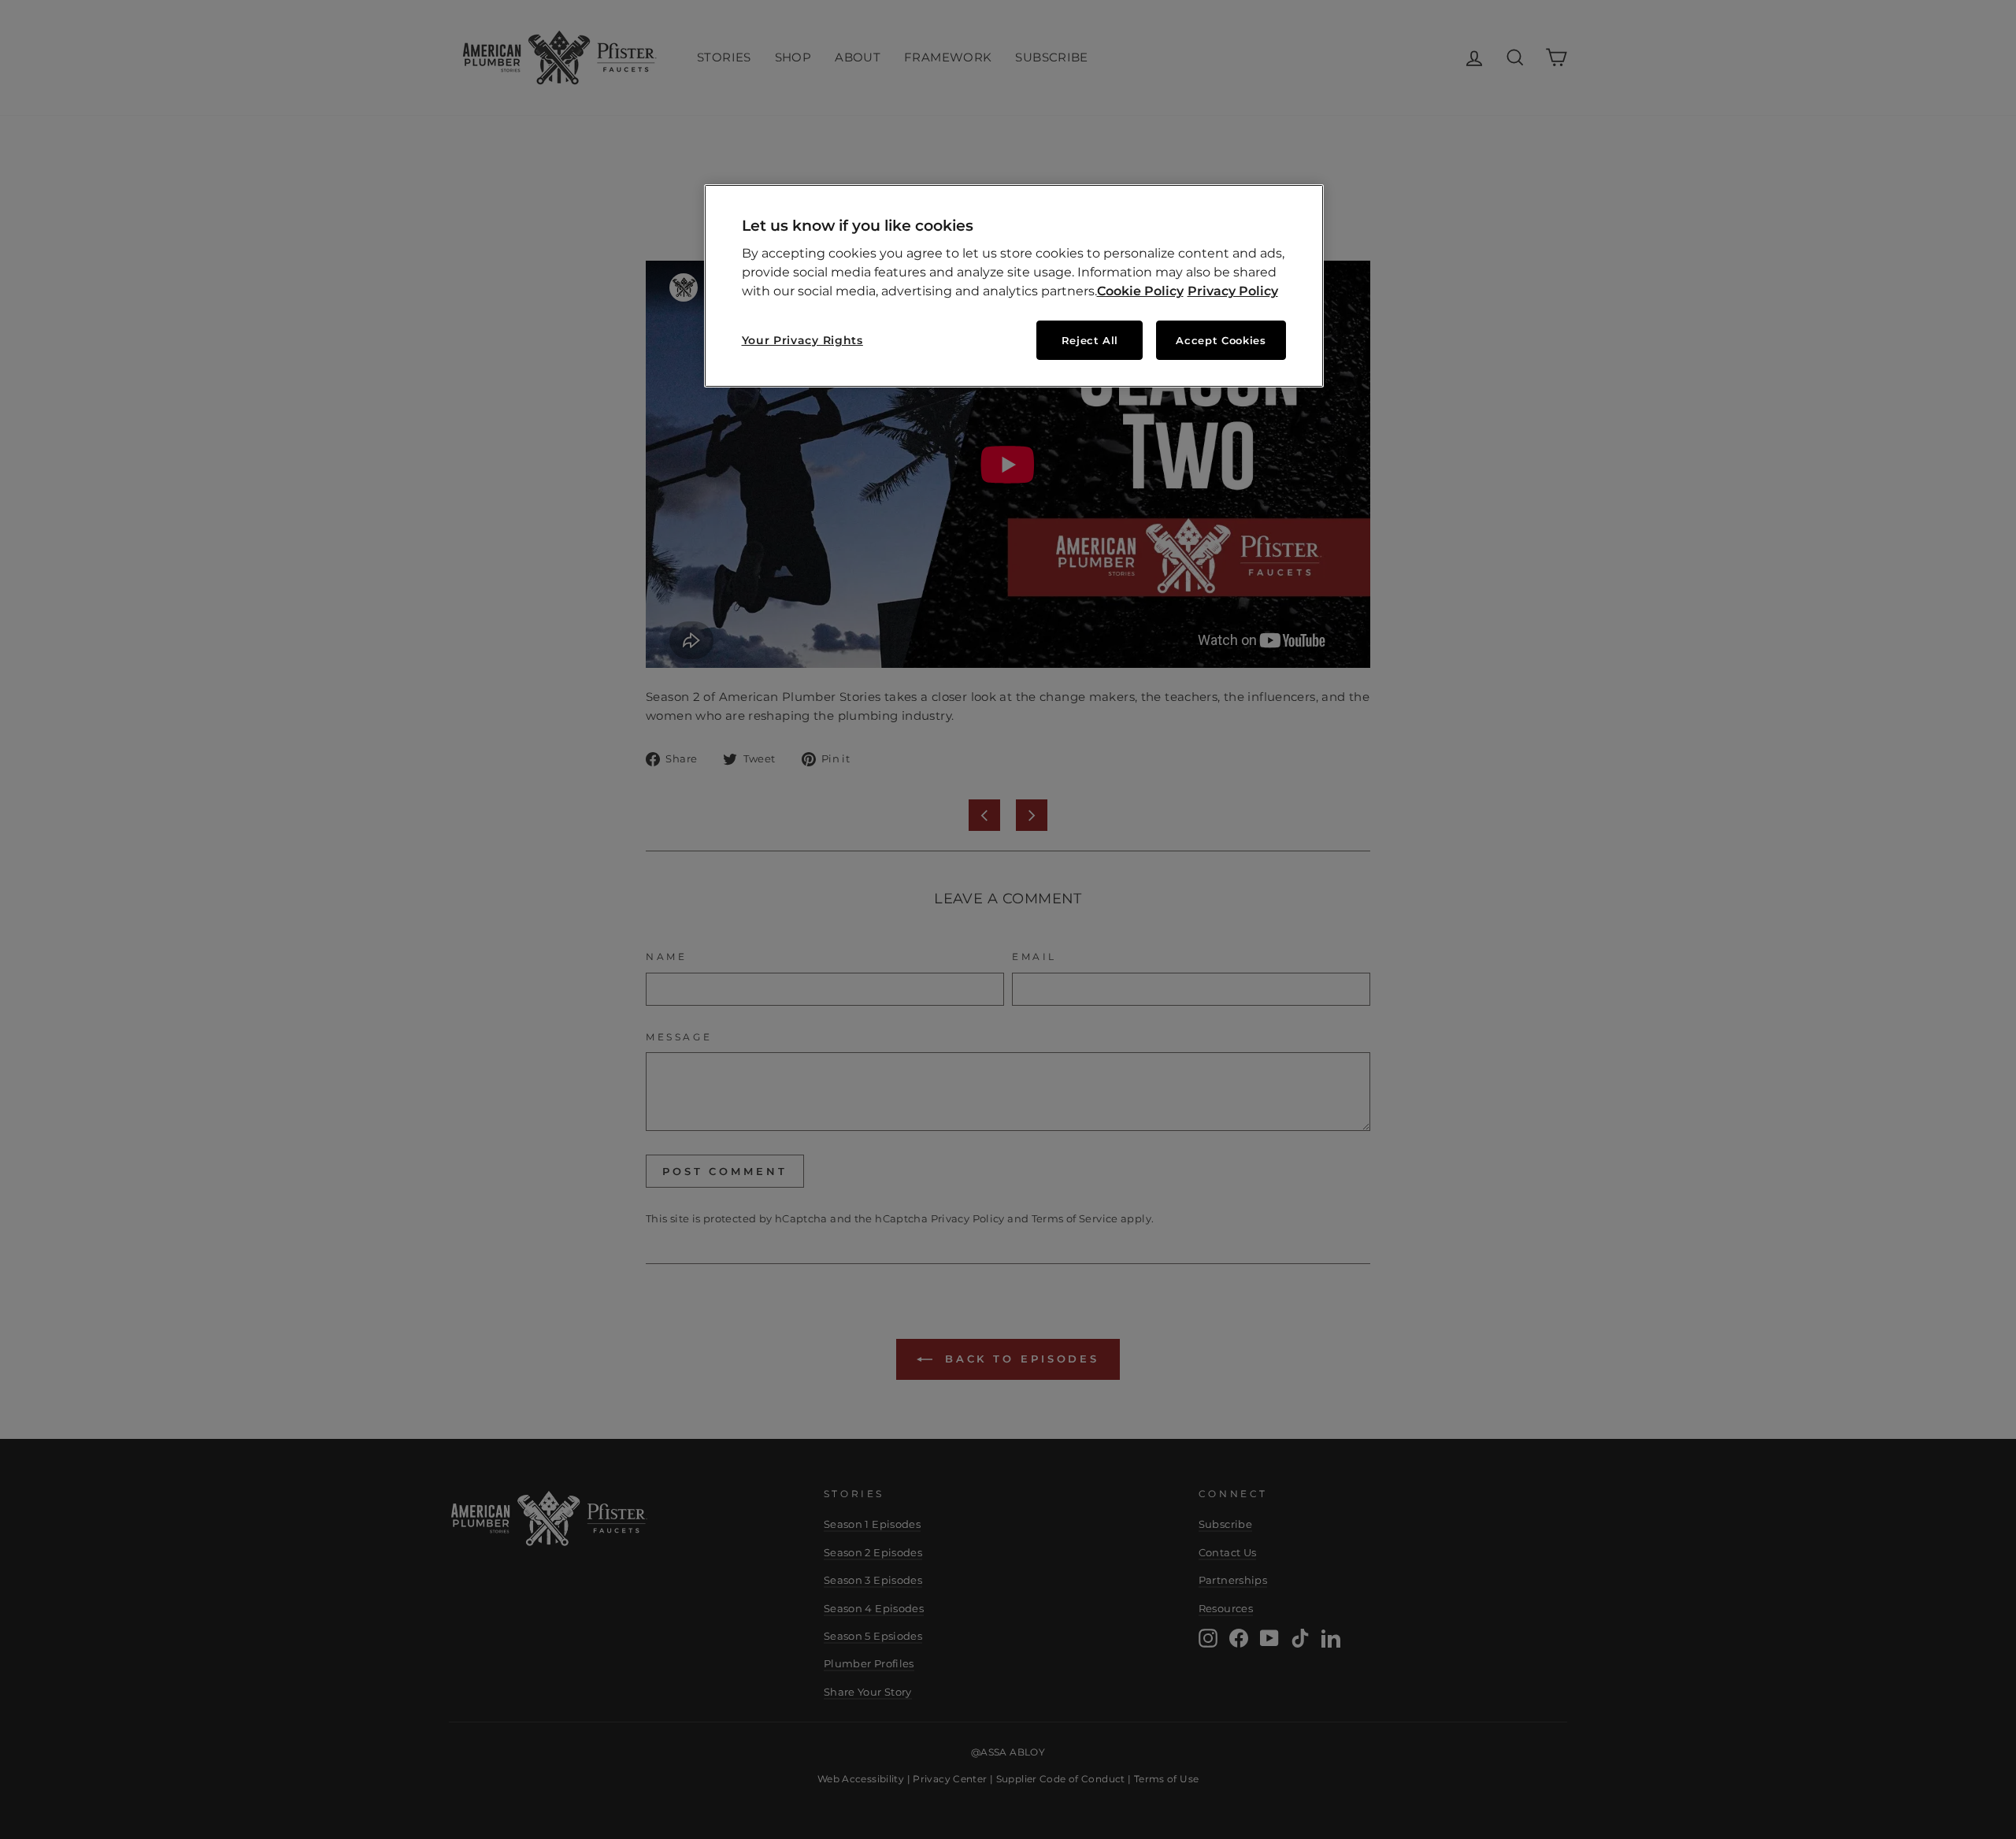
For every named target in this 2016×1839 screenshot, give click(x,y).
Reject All (1090, 340)
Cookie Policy (1140, 291)
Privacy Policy (1233, 291)
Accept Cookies (1221, 340)
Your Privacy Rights (802, 340)
